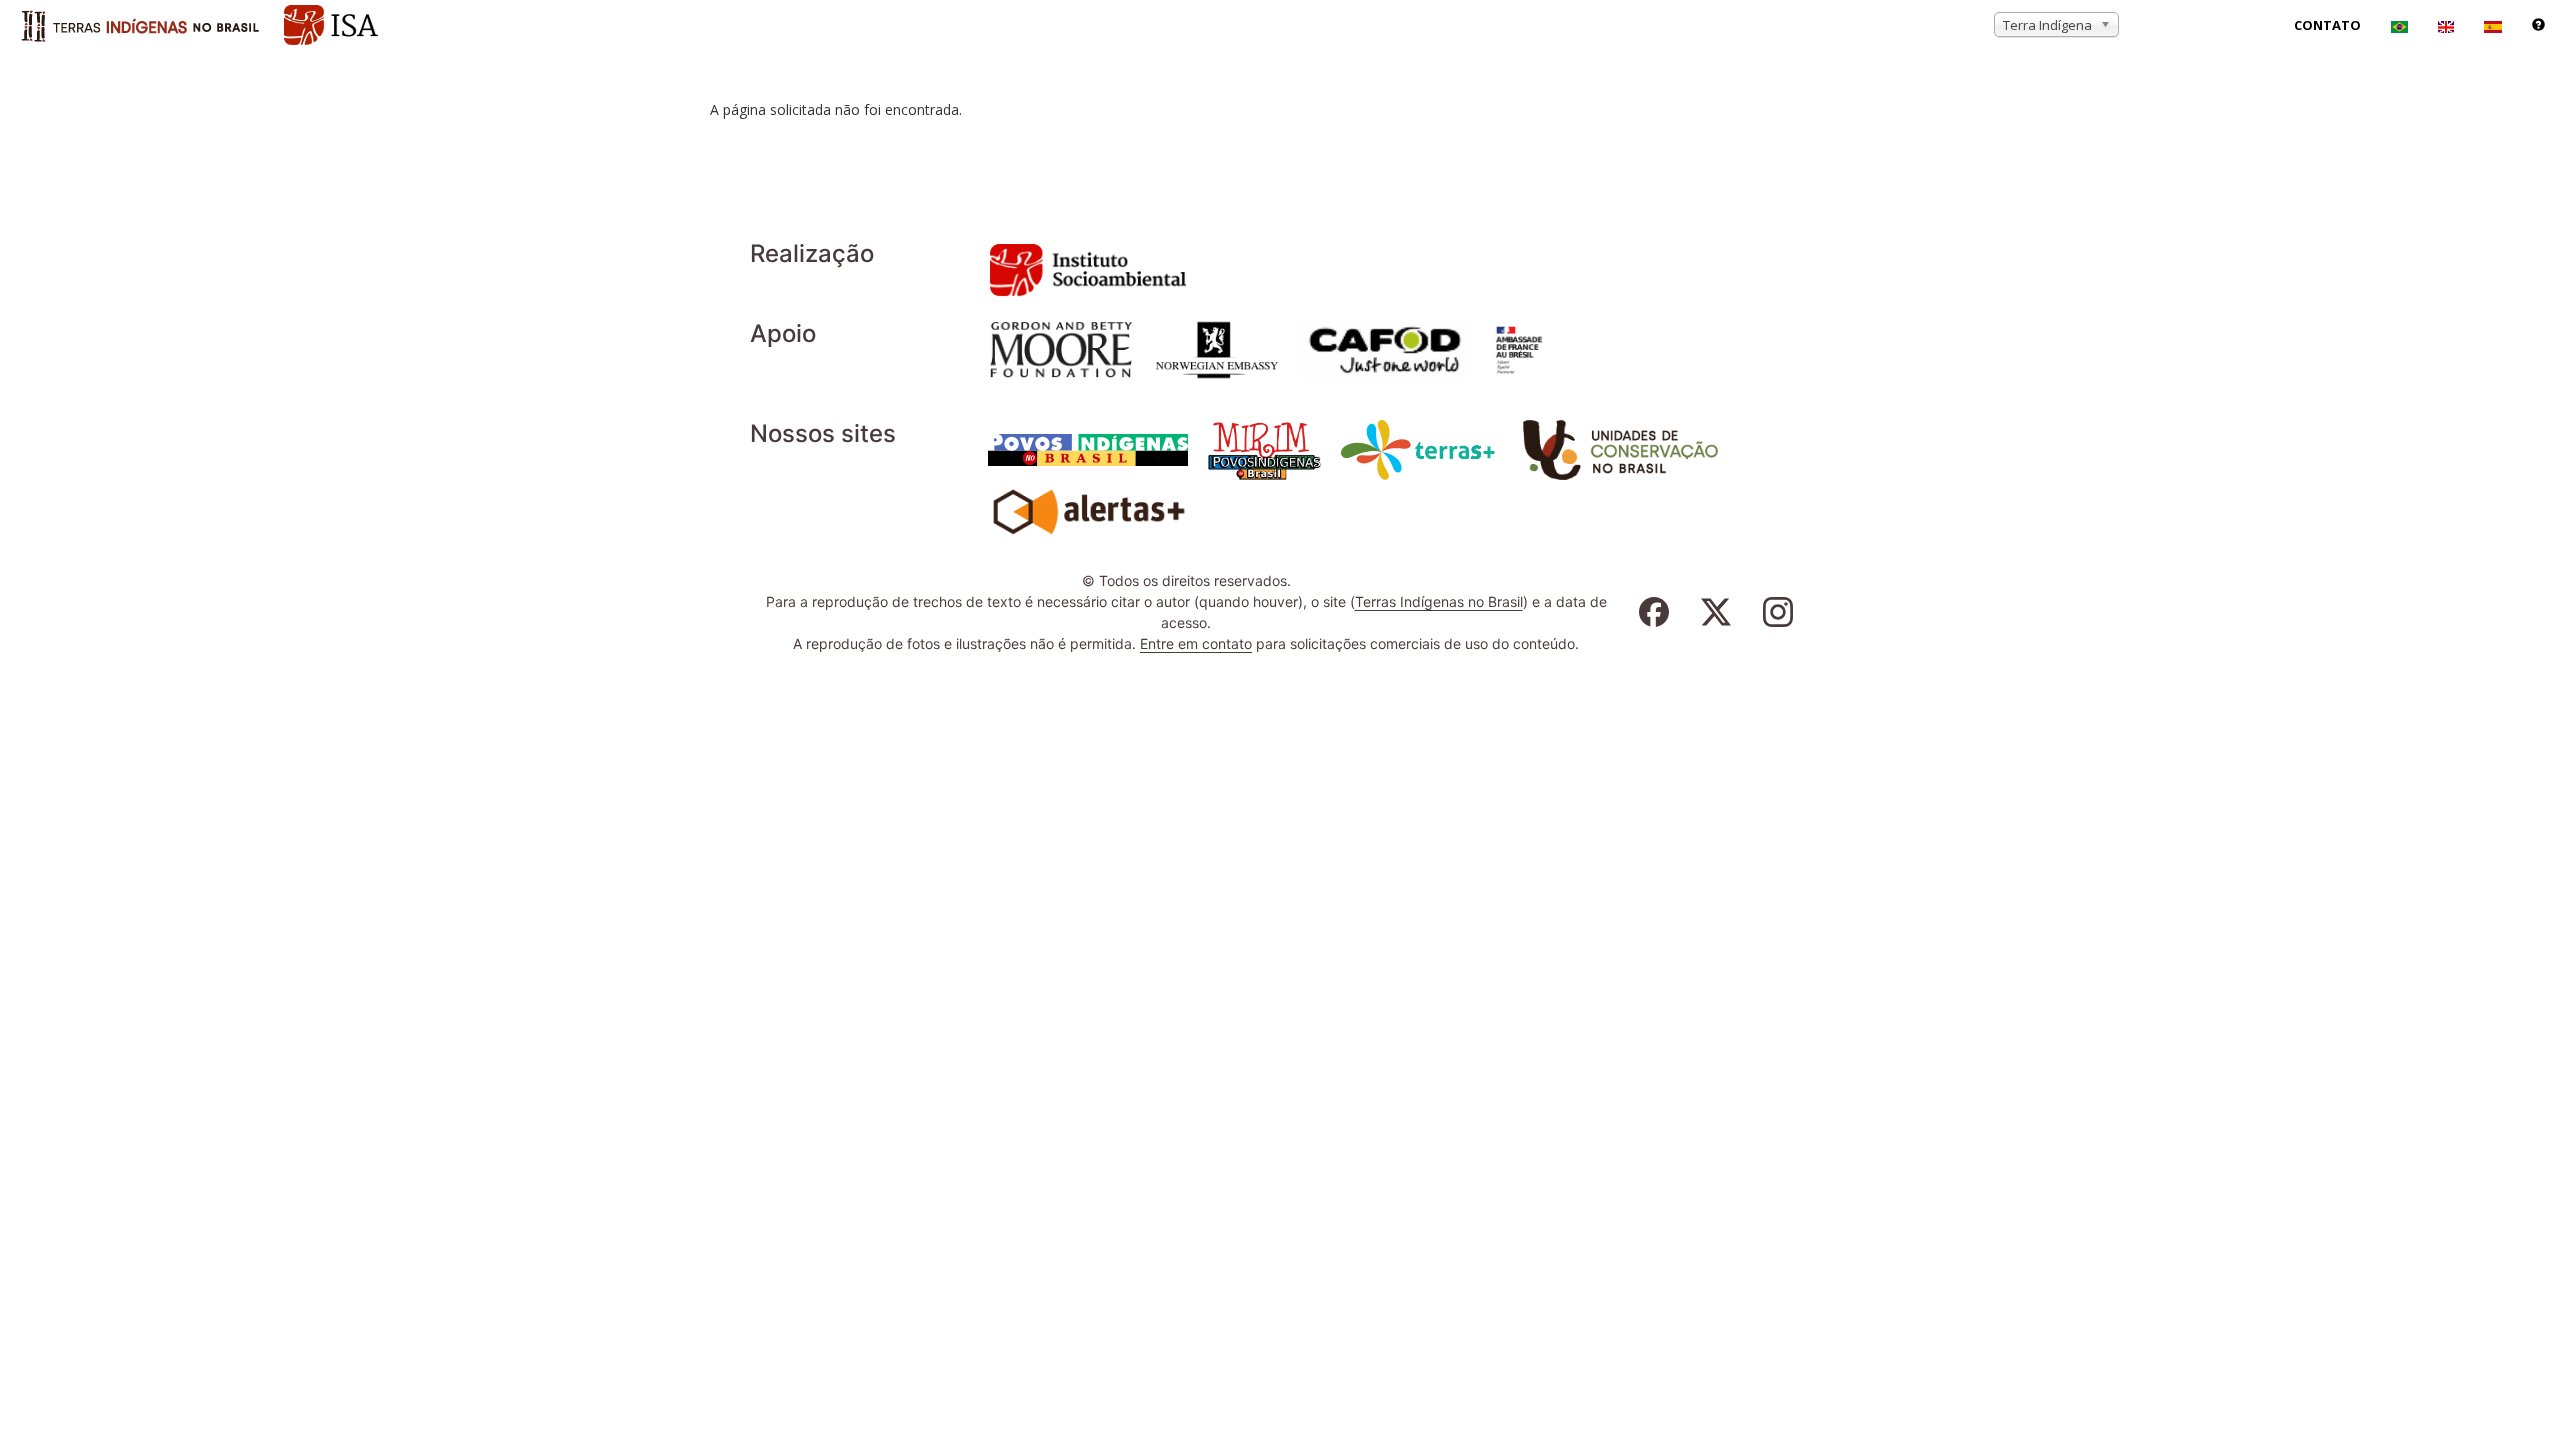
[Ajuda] (2538, 25)
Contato (2327, 25)
